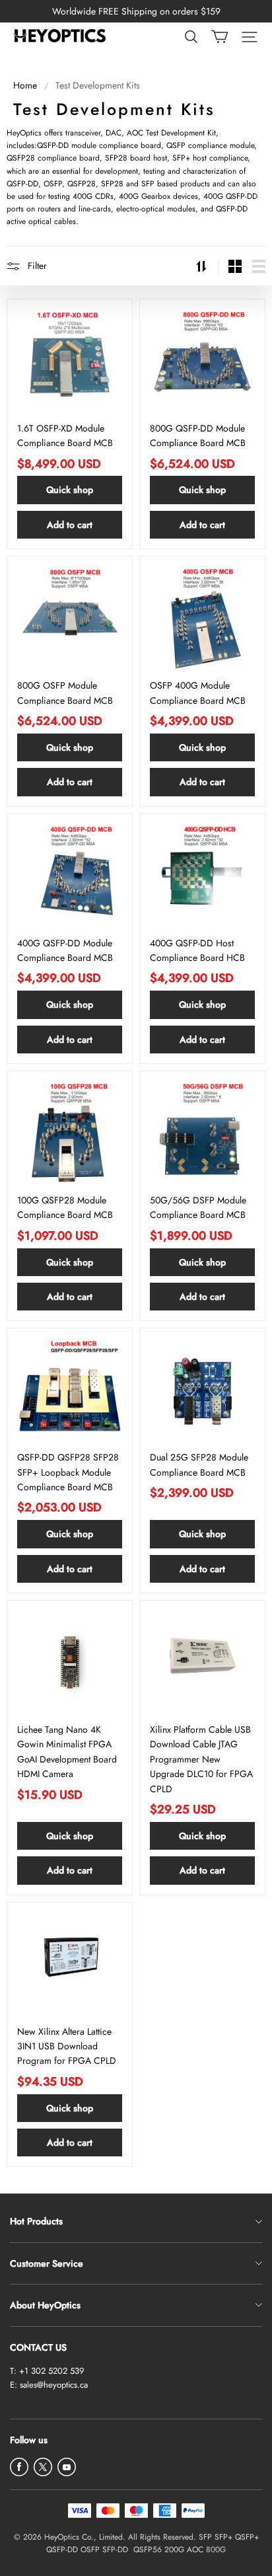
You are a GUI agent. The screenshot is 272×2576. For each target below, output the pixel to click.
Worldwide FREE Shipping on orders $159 (136, 11)
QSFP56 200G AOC (168, 2550)
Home (25, 85)
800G (216, 2550)
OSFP (90, 2550)
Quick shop (70, 490)
